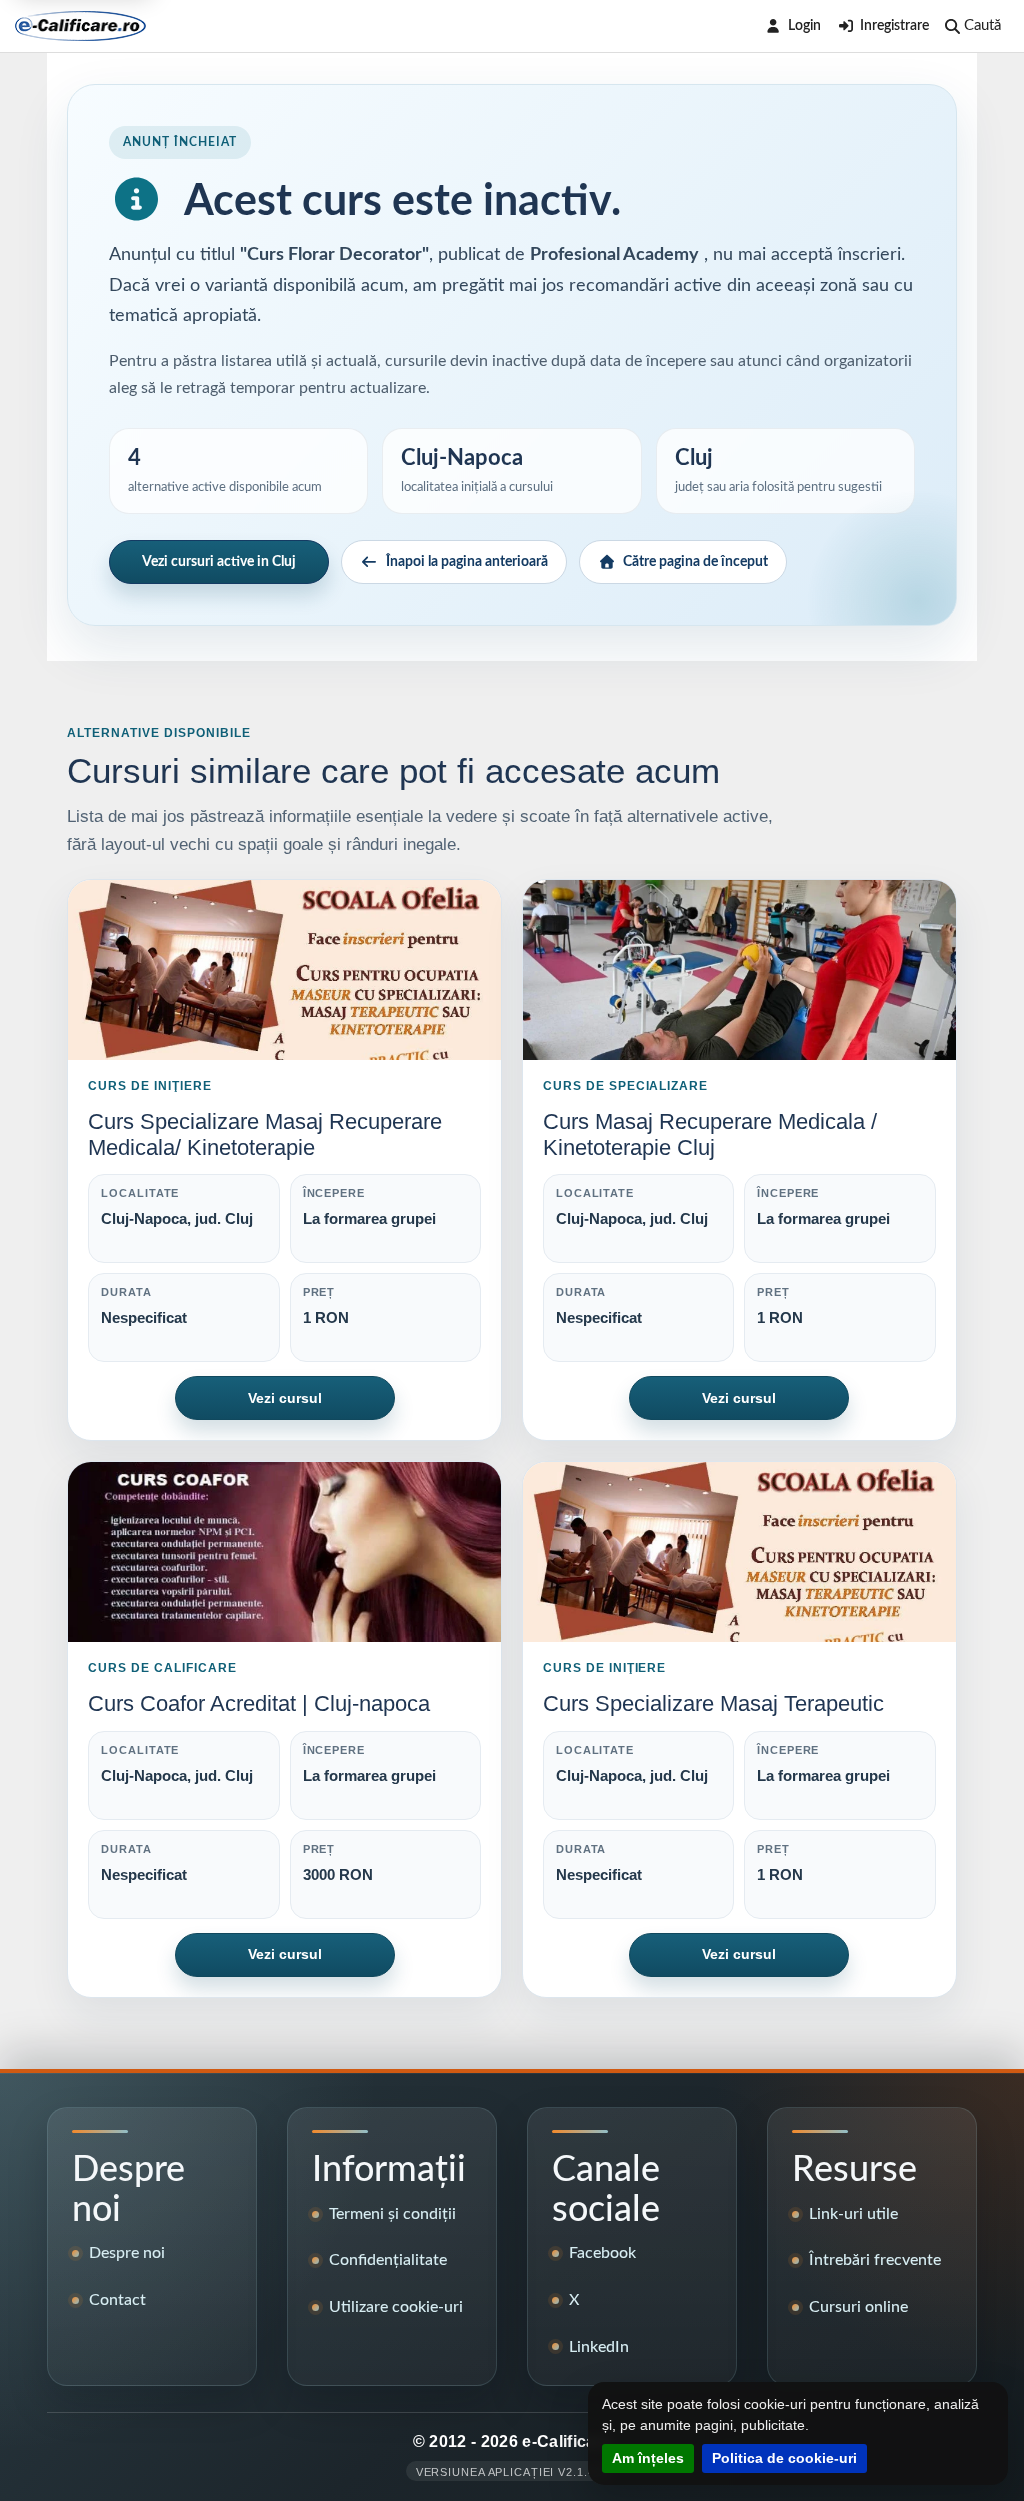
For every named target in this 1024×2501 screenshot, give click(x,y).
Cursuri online (858, 2307)
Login (804, 26)
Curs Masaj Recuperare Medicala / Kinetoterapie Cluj (710, 1134)
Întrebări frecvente (875, 2260)
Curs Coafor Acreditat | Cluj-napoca (259, 1703)
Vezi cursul (285, 1398)
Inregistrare (894, 26)
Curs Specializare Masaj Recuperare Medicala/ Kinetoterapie (265, 1134)
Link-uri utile (853, 2214)
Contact (117, 2300)
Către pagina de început (695, 562)
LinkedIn (599, 2347)
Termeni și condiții (392, 2214)
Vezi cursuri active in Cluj (219, 562)
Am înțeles (648, 2458)
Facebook (602, 2253)
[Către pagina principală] (80, 26)
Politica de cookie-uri (784, 2458)
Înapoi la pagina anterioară (467, 562)
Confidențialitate (388, 2260)
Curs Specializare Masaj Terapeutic (713, 1703)
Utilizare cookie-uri (396, 2307)
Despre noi (127, 2253)
